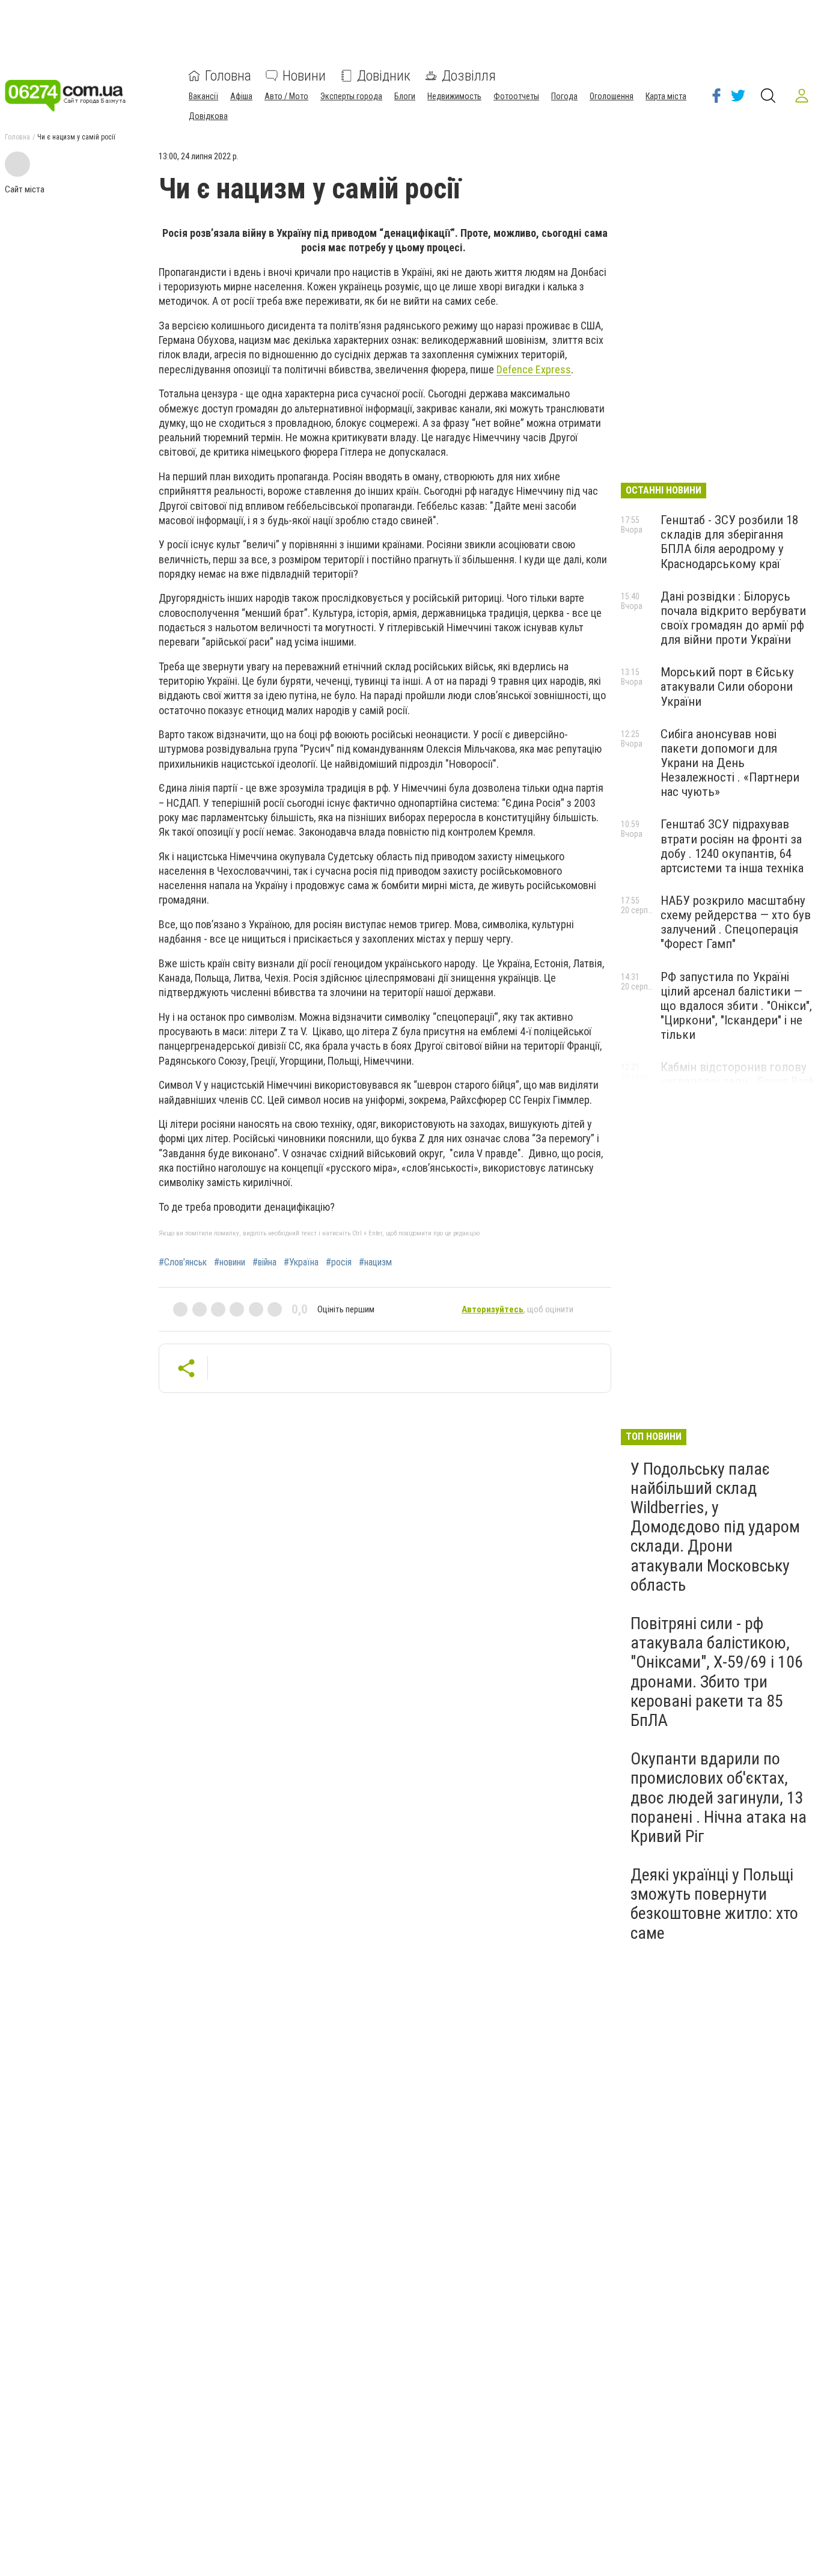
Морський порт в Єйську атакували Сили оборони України (727, 687)
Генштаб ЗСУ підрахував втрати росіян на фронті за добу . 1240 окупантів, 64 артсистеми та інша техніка (732, 846)
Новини (304, 76)
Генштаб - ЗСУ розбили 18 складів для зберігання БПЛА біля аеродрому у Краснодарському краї (729, 542)
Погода (564, 96)
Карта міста (666, 96)
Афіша (241, 96)
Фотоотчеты (516, 96)
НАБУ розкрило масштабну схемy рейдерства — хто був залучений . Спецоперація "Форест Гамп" (736, 922)
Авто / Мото (286, 96)
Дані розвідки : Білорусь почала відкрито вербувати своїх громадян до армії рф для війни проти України (733, 618)
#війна (264, 1262)
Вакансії (203, 96)
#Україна (301, 1262)
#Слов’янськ (183, 1262)
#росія (339, 1262)
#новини (230, 1262)
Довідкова (208, 116)
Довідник (384, 76)
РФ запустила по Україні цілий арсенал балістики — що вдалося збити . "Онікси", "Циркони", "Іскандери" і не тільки (736, 1006)
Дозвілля (469, 76)
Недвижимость (454, 96)
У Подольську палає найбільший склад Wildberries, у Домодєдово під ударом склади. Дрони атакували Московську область (715, 1527)
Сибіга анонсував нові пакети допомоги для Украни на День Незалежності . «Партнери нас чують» (730, 763)
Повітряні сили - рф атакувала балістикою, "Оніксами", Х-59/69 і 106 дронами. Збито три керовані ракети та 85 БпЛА (717, 1672)
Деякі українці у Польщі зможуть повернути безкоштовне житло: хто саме (714, 1904)
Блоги (405, 96)
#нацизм (375, 1262)
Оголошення (612, 96)
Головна (228, 76)
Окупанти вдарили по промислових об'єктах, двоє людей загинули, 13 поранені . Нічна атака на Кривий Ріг (719, 1797)
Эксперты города (351, 96)
